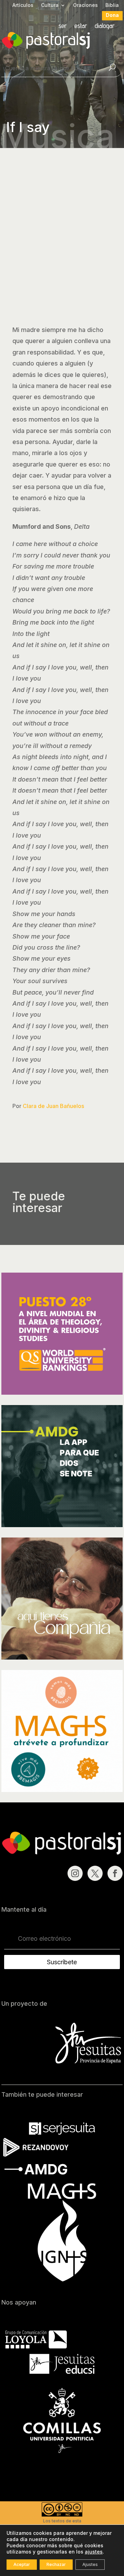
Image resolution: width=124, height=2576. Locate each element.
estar (81, 26)
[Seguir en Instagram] (75, 1873)
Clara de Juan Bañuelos (53, 1106)
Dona (112, 15)
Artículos (23, 5)
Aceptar (22, 2564)
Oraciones (85, 5)
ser (63, 26)
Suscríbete (62, 1962)
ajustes (94, 2552)
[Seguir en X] (95, 1873)
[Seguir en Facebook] (115, 1873)
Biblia (112, 5)
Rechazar (56, 2564)
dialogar (105, 26)
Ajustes (90, 2564)
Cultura (50, 5)
